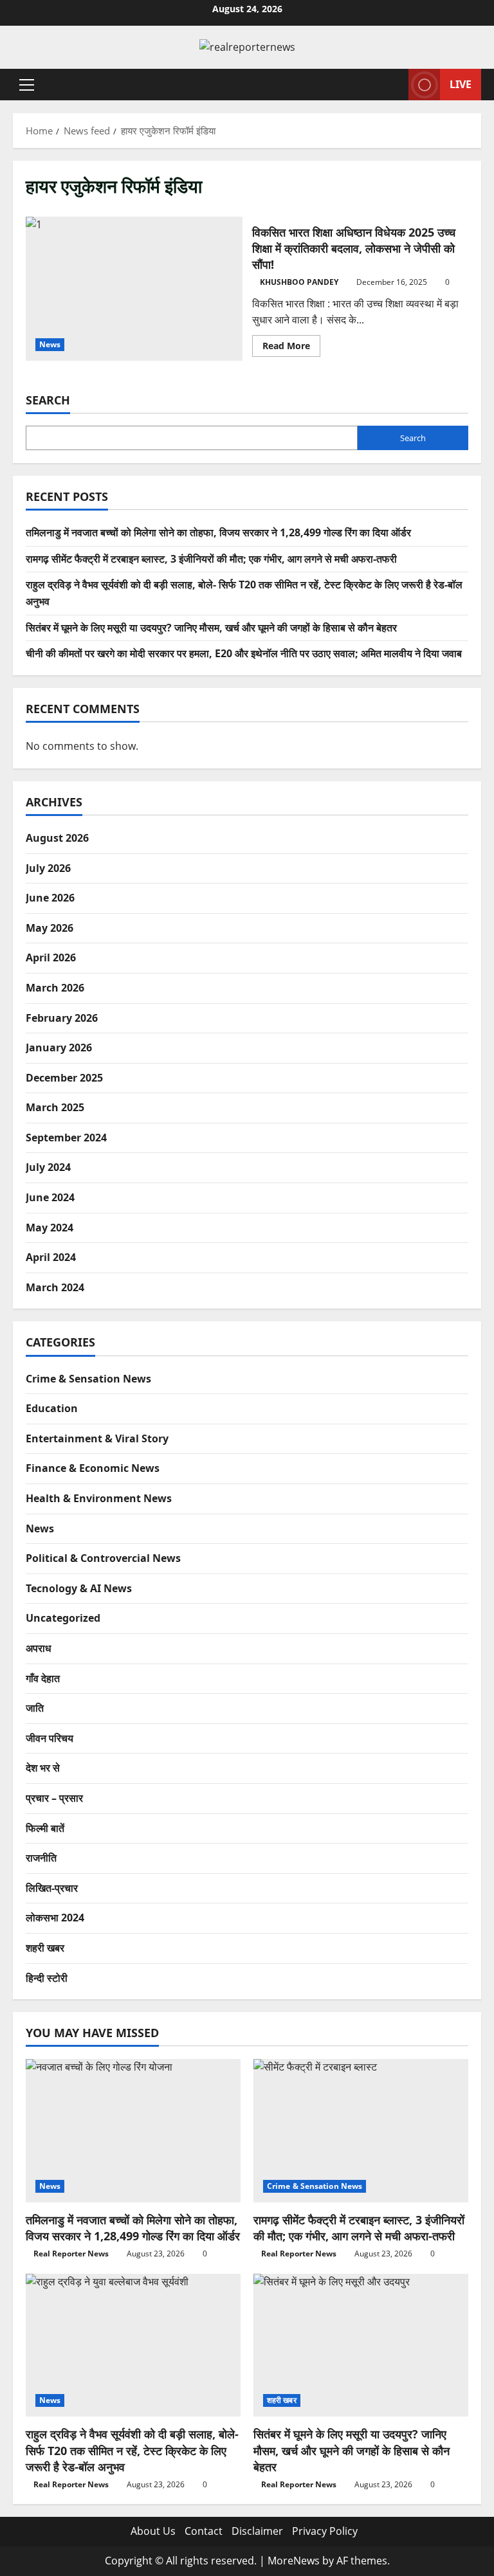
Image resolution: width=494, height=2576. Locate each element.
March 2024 (55, 1287)
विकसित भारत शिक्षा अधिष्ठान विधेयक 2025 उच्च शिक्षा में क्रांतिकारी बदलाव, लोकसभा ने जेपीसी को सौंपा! (134, 289)
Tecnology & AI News (79, 1588)
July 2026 (48, 868)
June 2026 (50, 898)
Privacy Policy (325, 2531)
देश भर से (43, 1768)
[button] (27, 84)
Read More (291, 348)
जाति (35, 1708)
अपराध (38, 1648)
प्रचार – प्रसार (54, 1798)
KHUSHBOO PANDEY (299, 282)
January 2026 (59, 1048)
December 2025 (64, 1078)
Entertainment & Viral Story (97, 1438)
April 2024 (51, 1257)
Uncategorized (63, 1618)
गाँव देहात (43, 1678)
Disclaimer (257, 2531)
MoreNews (294, 2561)
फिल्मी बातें (45, 1828)
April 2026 (51, 957)
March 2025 (55, 1107)
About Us (153, 2531)
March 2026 (55, 988)
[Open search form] (395, 85)
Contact (204, 2531)
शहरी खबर (45, 1948)
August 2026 (57, 838)
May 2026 (50, 928)
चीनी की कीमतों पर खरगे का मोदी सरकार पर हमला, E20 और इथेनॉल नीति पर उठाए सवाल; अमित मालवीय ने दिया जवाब (244, 653)
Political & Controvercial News (103, 1558)
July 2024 (48, 1167)
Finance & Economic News (93, 1468)
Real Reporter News (71, 2254)
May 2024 (50, 1228)
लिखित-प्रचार (52, 1888)
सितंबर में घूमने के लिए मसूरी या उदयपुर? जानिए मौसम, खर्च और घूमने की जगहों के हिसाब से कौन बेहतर (211, 628)
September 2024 (66, 1138)
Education (52, 1408)
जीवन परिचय (50, 1738)
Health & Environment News (99, 1498)
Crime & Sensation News (88, 1379)
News (50, 344)
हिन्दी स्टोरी (47, 1978)
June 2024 (50, 1197)
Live (461, 84)
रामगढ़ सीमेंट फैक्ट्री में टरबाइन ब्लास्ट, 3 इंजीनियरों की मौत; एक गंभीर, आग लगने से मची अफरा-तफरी (211, 559)
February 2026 (62, 1018)
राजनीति (41, 1858)
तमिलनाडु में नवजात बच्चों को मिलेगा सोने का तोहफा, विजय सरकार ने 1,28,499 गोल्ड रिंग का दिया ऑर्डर (218, 532)
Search (48, 400)
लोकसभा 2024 (55, 1918)
